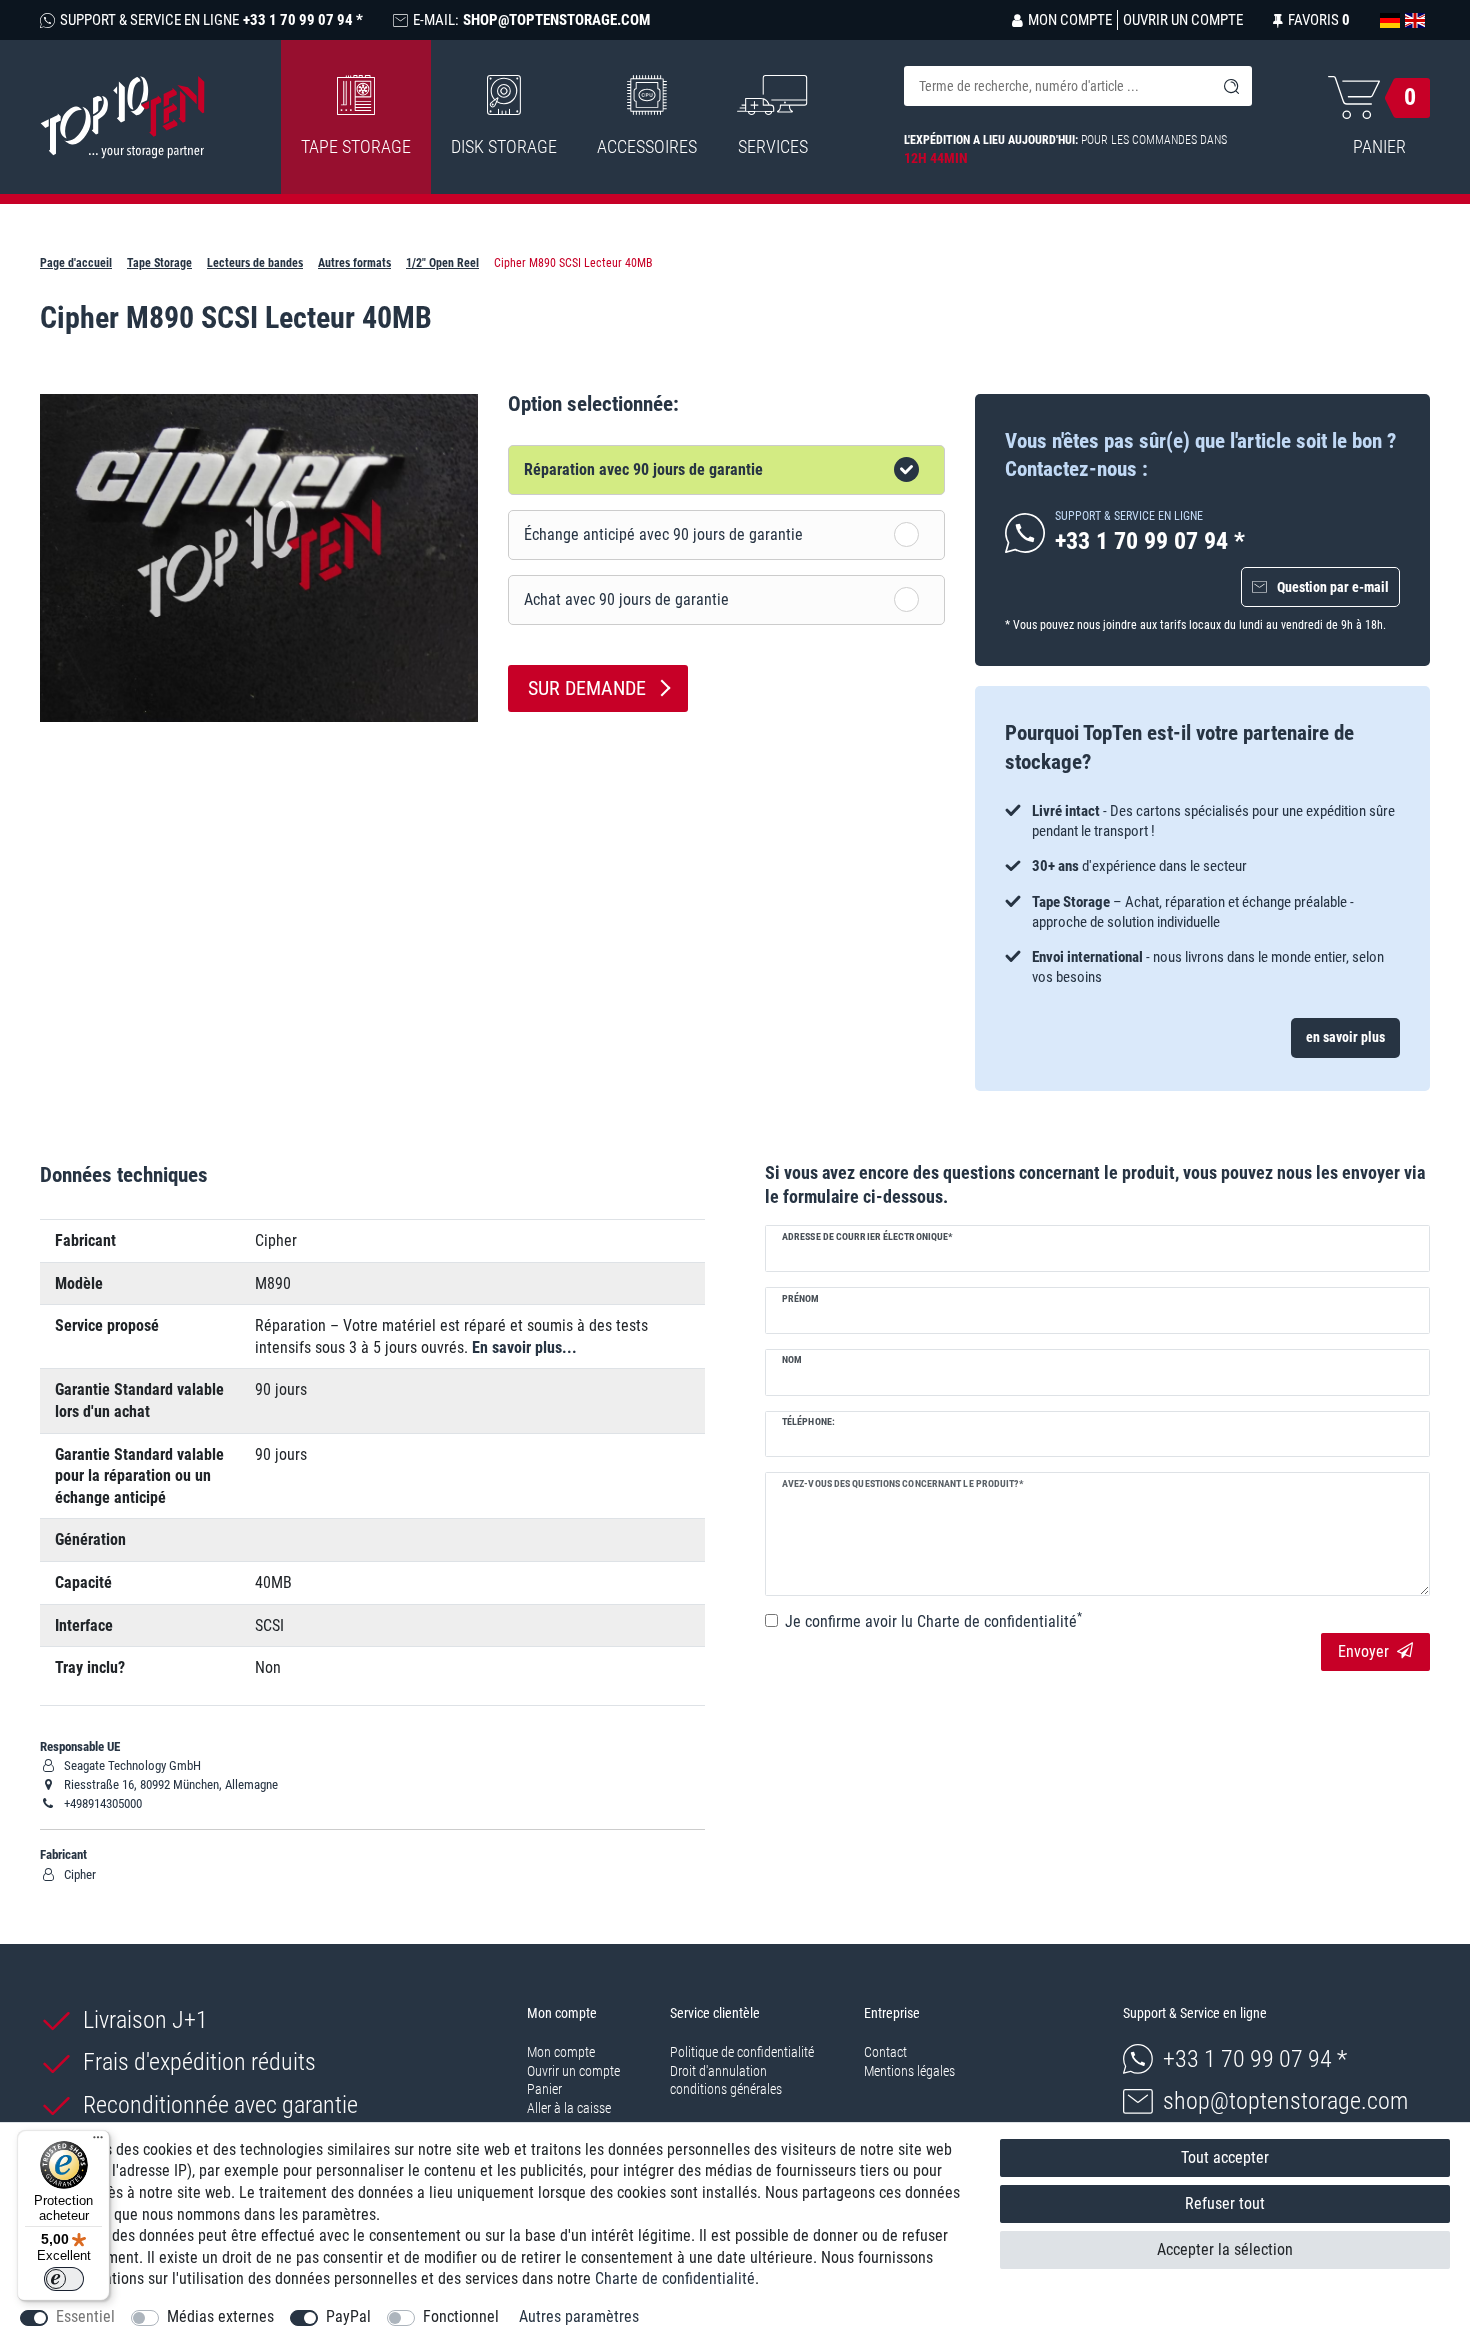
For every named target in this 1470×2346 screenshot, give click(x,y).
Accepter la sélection (1225, 2249)
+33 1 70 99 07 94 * (1255, 2059)
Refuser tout (1225, 2203)
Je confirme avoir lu (933, 1621)
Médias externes (220, 2316)
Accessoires (647, 146)
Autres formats (354, 263)
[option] (1202, 894)
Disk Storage (504, 146)
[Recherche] (1232, 86)
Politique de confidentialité (742, 2052)
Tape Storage (356, 146)
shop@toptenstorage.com (1285, 2101)
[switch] (64, 2279)
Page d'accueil (76, 263)
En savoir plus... (524, 1347)
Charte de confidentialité (675, 2278)
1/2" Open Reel (442, 263)
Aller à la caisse (569, 2108)
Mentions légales (909, 2071)
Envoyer (1363, 1651)
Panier (544, 2089)
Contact (885, 2052)
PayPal (348, 2316)
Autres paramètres (579, 2316)
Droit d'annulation (718, 2071)
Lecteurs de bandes (255, 263)
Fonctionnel (461, 2316)
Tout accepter (1225, 2157)
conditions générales (726, 2089)
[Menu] (98, 2142)
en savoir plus (1345, 1037)
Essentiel (85, 2316)
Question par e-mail (1333, 587)
